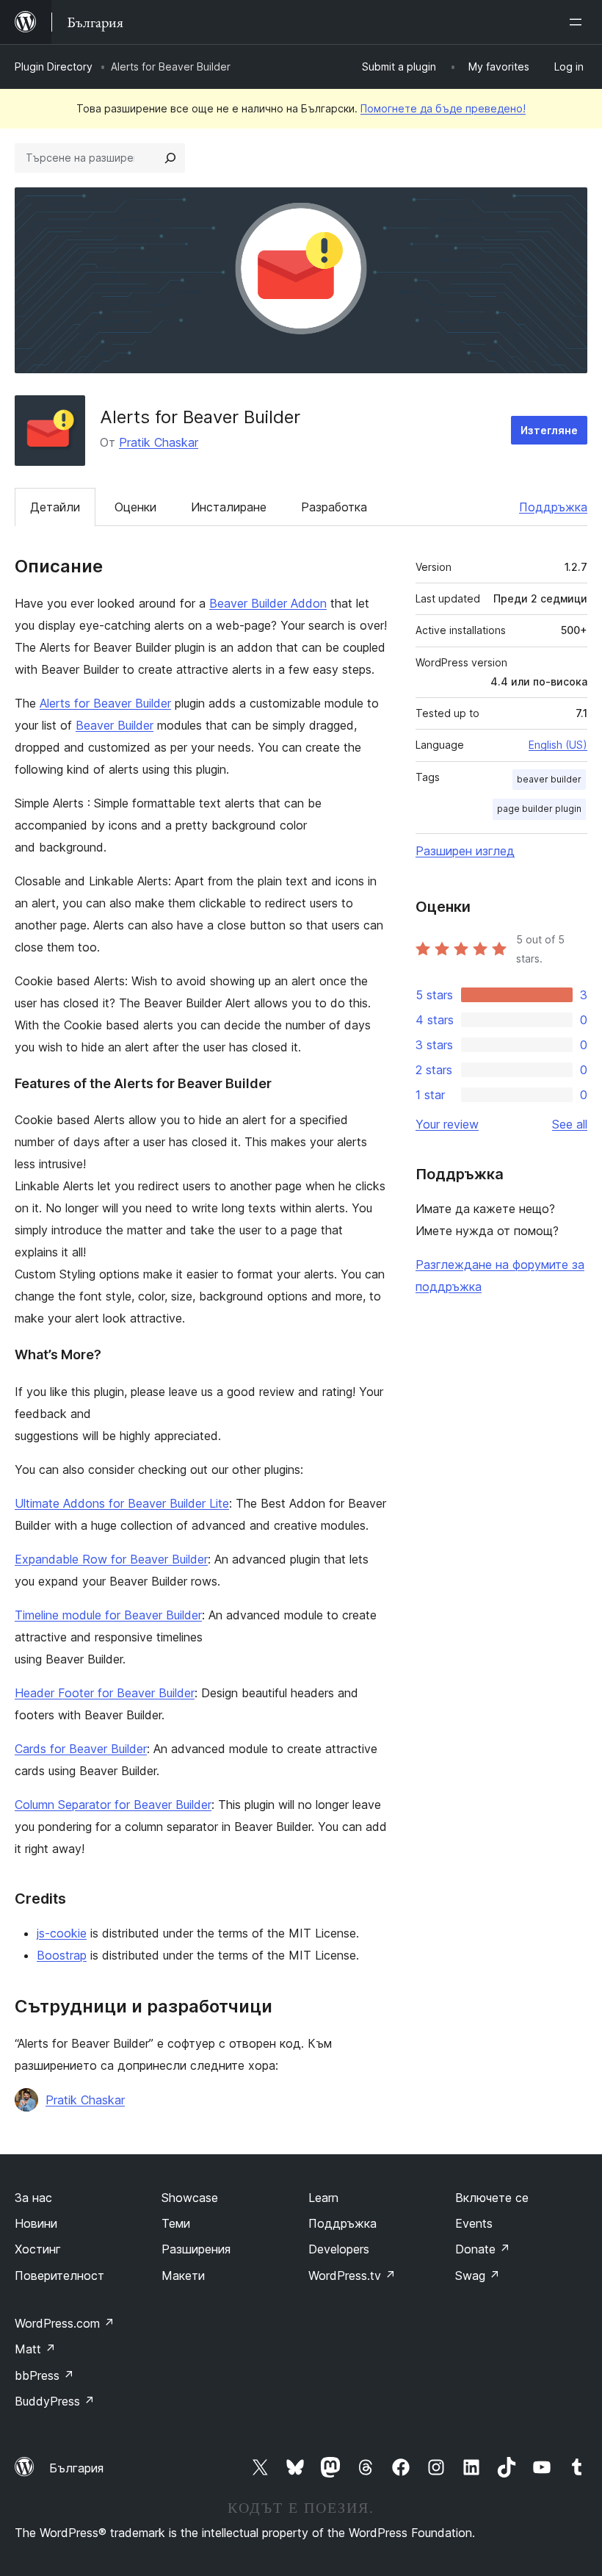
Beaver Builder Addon (268, 603)
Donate (483, 2249)
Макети (183, 2275)
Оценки (135, 507)
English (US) (558, 745)
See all (570, 1124)
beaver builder (549, 779)
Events (474, 2223)
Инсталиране (229, 507)
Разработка (334, 507)
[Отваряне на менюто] (579, 22)
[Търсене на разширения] (170, 158)
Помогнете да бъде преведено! (443, 108)
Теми (176, 2223)
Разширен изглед (465, 851)
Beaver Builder (115, 725)
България (76, 2468)
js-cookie (62, 1933)
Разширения (196, 2249)
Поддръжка (553, 507)
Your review (447, 1124)
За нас (33, 2198)
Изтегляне (549, 430)
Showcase (190, 2198)
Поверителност (59, 2275)
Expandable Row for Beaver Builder (111, 1559)
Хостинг (38, 2249)
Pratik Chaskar (159, 442)
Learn (323, 2198)
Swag (478, 2275)
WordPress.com (65, 2323)
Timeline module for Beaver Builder (108, 1615)
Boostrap (62, 1955)
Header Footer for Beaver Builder (105, 1693)
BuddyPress (55, 2401)
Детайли (55, 507)
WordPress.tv (352, 2275)
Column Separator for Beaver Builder (113, 1805)
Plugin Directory (54, 66)
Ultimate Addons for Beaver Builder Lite (122, 1503)
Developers (339, 2249)
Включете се (492, 2198)
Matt (35, 2349)
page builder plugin (539, 809)
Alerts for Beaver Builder (105, 703)
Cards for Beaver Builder (81, 1749)
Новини (36, 2223)
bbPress (44, 2375)
